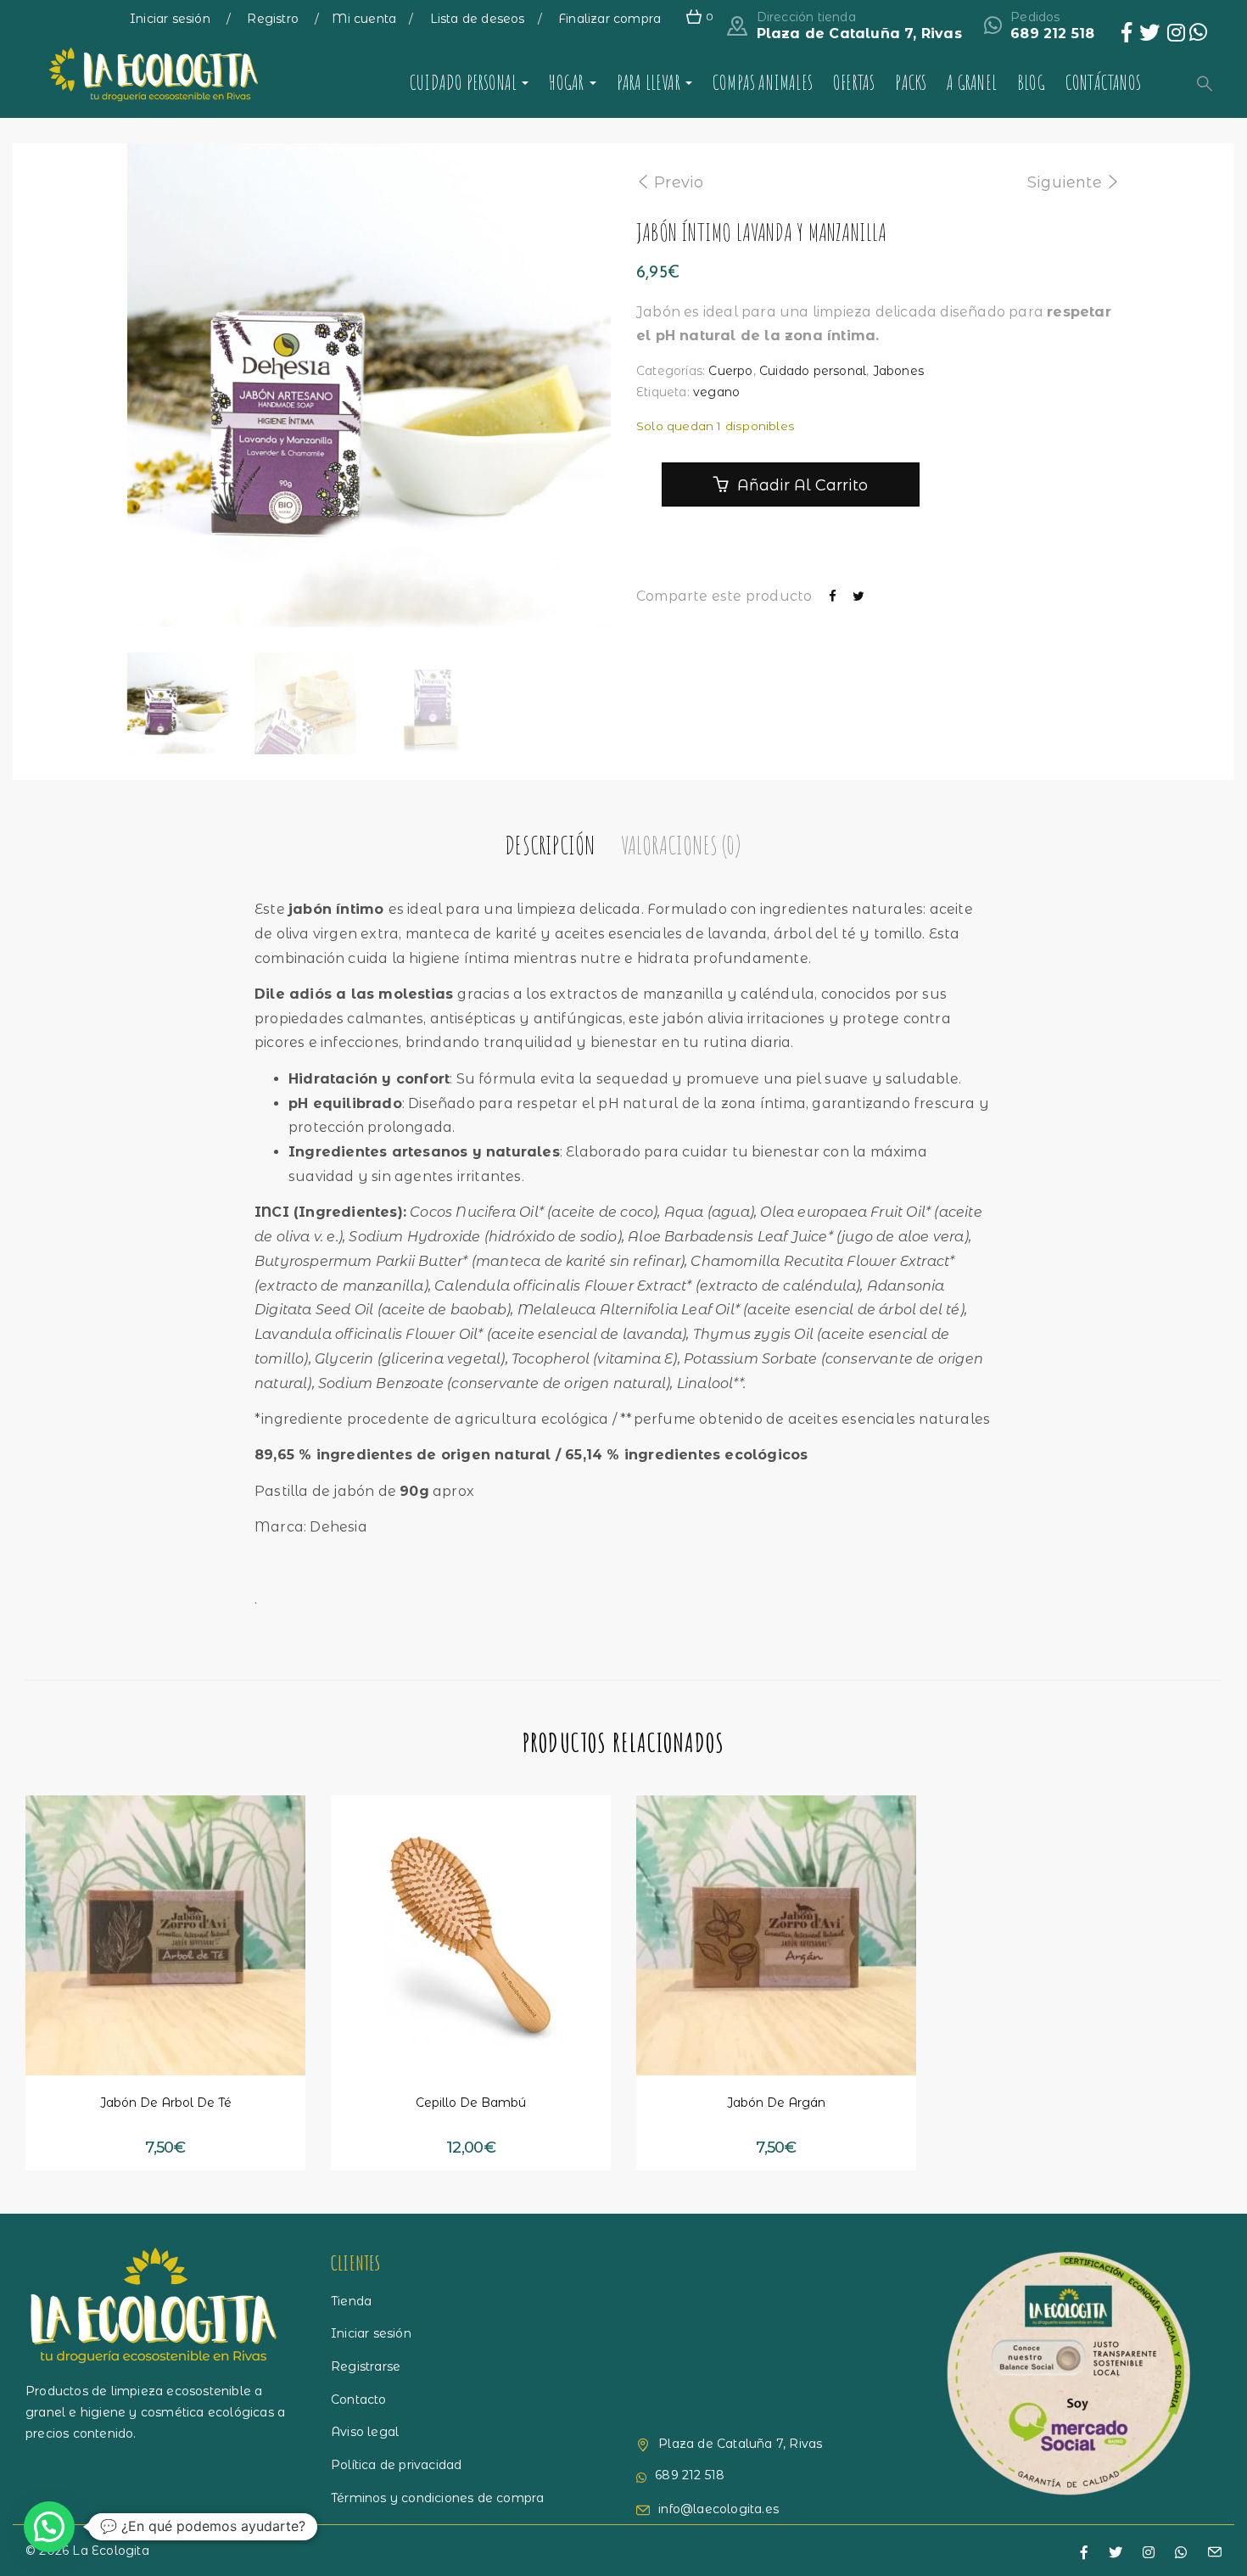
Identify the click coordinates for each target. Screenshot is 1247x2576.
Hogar (568, 82)
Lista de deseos (478, 19)
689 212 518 (1052, 34)
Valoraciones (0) (681, 845)
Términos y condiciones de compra (437, 2498)
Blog (1031, 82)
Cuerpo (730, 371)
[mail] (1215, 2554)
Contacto (359, 2400)
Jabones (898, 371)
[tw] (1116, 2553)
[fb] (1084, 2553)
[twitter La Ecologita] (1149, 36)
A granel (972, 82)
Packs (911, 82)
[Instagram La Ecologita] (1178, 36)
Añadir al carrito (800, 485)
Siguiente (1065, 182)
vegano (716, 392)
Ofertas (854, 82)
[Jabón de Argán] (776, 1935)
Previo (679, 182)
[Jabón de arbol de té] (165, 1935)
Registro (274, 19)
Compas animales (763, 82)
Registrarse (366, 2366)
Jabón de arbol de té (166, 2103)
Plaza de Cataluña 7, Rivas (859, 34)
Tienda (351, 2301)
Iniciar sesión (172, 19)
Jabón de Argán (776, 2103)
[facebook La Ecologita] (1127, 36)
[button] (99, 2043)
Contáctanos (1103, 82)
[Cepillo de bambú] (471, 1935)
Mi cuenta (364, 19)
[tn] (1149, 2553)
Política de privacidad (396, 2465)
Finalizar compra (610, 19)
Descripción (550, 845)
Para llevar (650, 82)
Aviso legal (365, 2432)
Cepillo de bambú (471, 2103)
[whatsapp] (1181, 2553)
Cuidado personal (465, 82)
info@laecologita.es (719, 2509)
